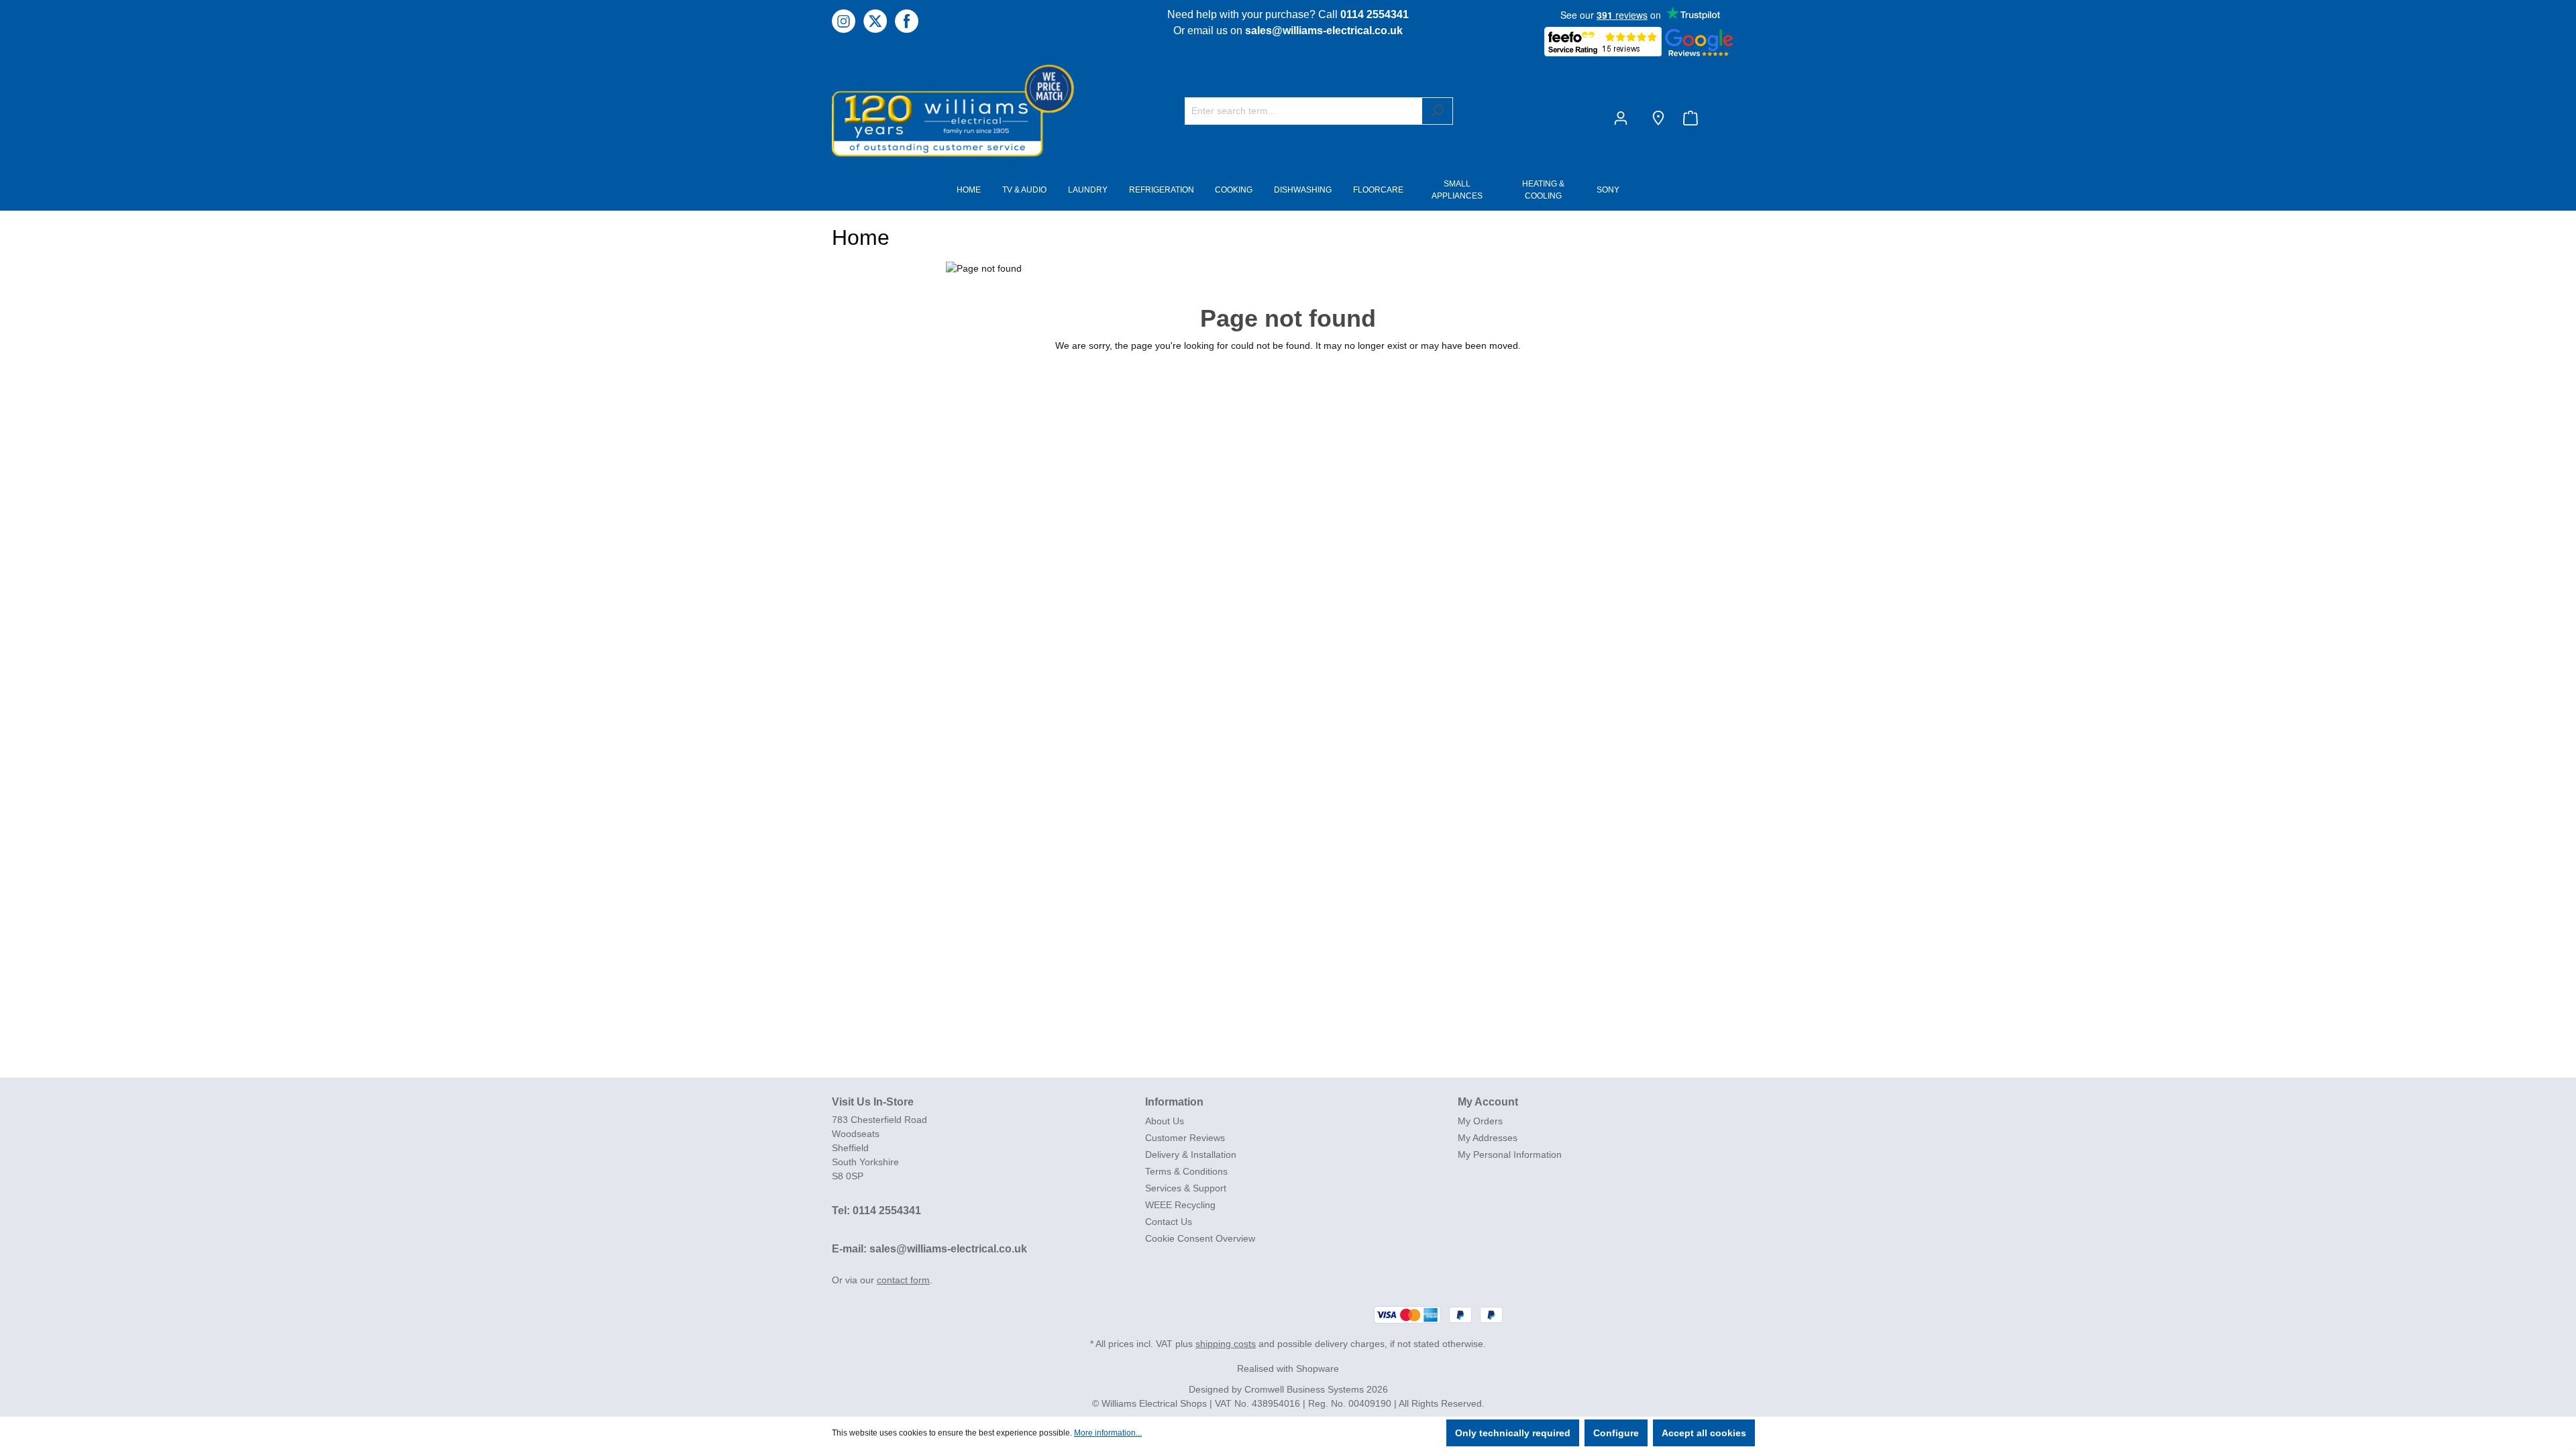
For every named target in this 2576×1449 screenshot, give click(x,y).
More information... (1108, 1433)
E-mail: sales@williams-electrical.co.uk (929, 1249)
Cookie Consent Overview (1200, 1238)
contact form (903, 1280)
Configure (1616, 1433)
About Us (1165, 1121)
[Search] (1437, 111)
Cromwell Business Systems (1304, 1389)
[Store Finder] (1658, 118)
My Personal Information (1510, 1155)
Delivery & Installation (1191, 1155)
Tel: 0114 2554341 (876, 1211)
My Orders (1480, 1121)
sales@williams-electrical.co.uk (1324, 31)
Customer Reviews (1185, 1138)
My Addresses (1488, 1138)
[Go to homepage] (932, 110)
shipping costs (1226, 1344)
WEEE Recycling (1180, 1205)
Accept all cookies (1704, 1433)
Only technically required (1513, 1433)
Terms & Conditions (1186, 1171)
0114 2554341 (1375, 14)
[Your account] (1623, 118)
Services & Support (1186, 1188)
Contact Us (1169, 1222)
